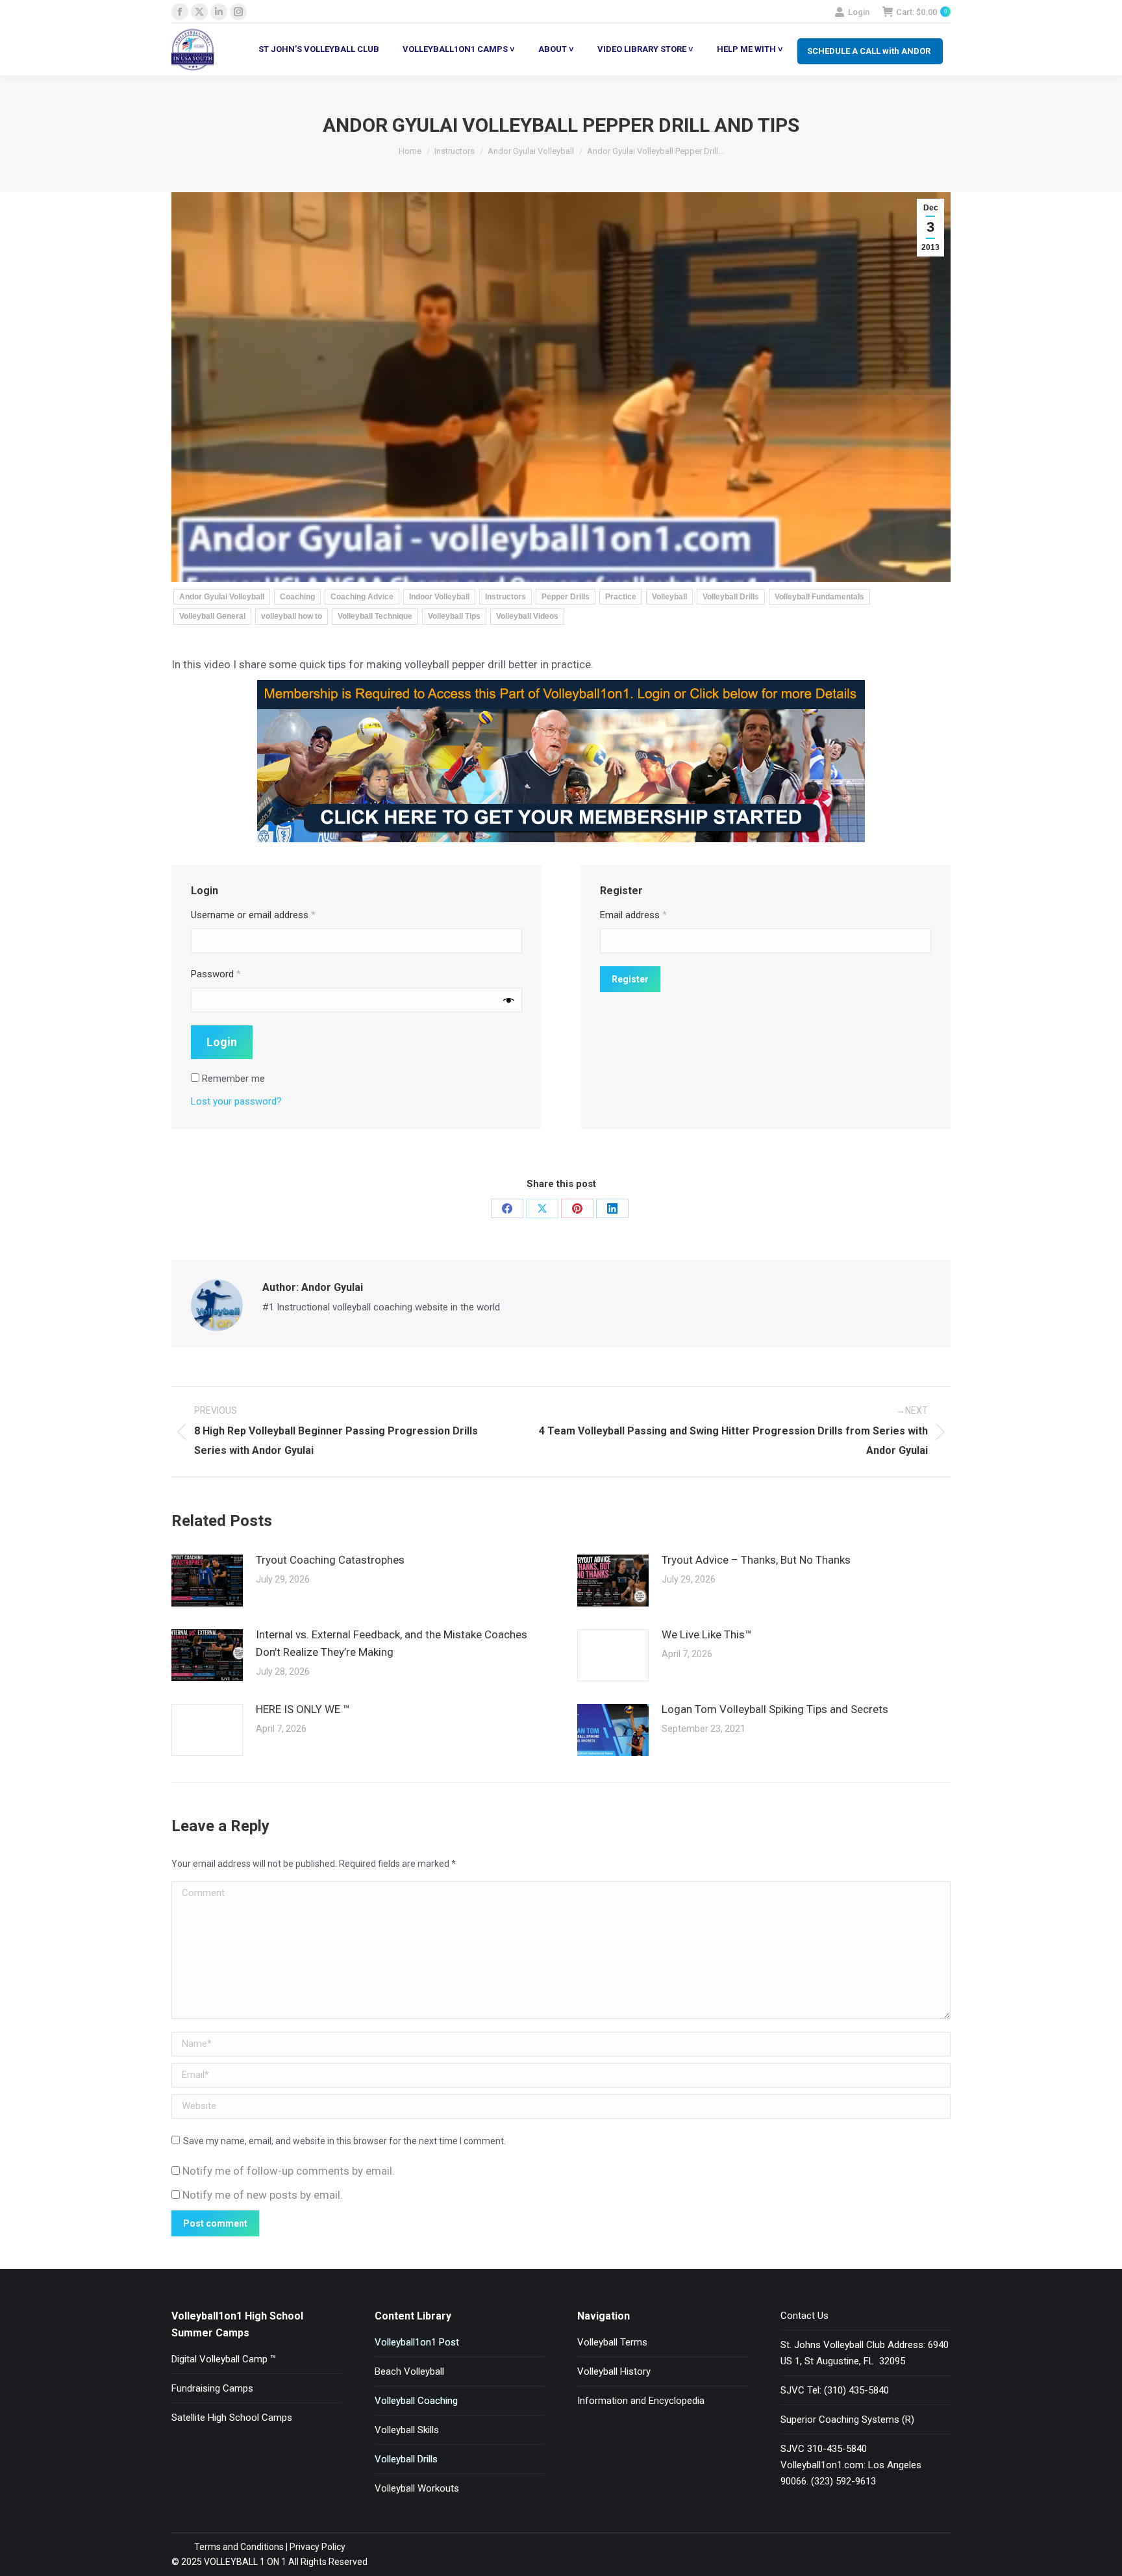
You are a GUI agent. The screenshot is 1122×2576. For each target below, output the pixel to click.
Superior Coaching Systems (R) (847, 2420)
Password (216, 974)
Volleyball (669, 597)
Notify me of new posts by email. (263, 2195)
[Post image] (207, 1581)
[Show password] (509, 1000)
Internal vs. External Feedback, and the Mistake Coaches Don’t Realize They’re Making (392, 1643)
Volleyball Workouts (417, 2488)
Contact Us (804, 2316)
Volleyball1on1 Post (417, 2342)
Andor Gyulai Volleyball (222, 597)
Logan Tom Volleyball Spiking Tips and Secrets (775, 1709)
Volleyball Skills (407, 2430)
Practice (621, 597)
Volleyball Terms (612, 2342)
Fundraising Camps (212, 2388)
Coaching (297, 597)
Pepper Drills (566, 597)
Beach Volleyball (409, 2371)
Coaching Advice (362, 597)
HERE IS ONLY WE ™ (303, 1709)
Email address (633, 915)
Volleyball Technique (375, 616)
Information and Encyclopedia (641, 2401)
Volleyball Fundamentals (819, 597)
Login (859, 12)
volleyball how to (292, 616)
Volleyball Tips (454, 616)
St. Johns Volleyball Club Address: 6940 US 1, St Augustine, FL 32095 (865, 2353)
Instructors (505, 597)
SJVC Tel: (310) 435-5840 (835, 2390)
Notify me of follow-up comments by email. (289, 2171)
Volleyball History (614, 2371)
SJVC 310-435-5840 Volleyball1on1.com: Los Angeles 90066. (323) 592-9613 (851, 2465)
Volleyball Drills (731, 597)
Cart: (921, 12)
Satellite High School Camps (232, 2418)
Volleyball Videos (527, 616)
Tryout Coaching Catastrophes (330, 1560)
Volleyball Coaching (416, 2401)
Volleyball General (212, 616)
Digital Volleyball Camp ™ (224, 2359)
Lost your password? (236, 1101)
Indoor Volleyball (439, 597)
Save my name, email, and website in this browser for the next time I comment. (344, 2141)
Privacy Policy (318, 2547)
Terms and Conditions (239, 2547)
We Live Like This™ (707, 1634)
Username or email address (253, 915)
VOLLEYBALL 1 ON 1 (244, 2562)
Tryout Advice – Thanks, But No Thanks (756, 1560)
